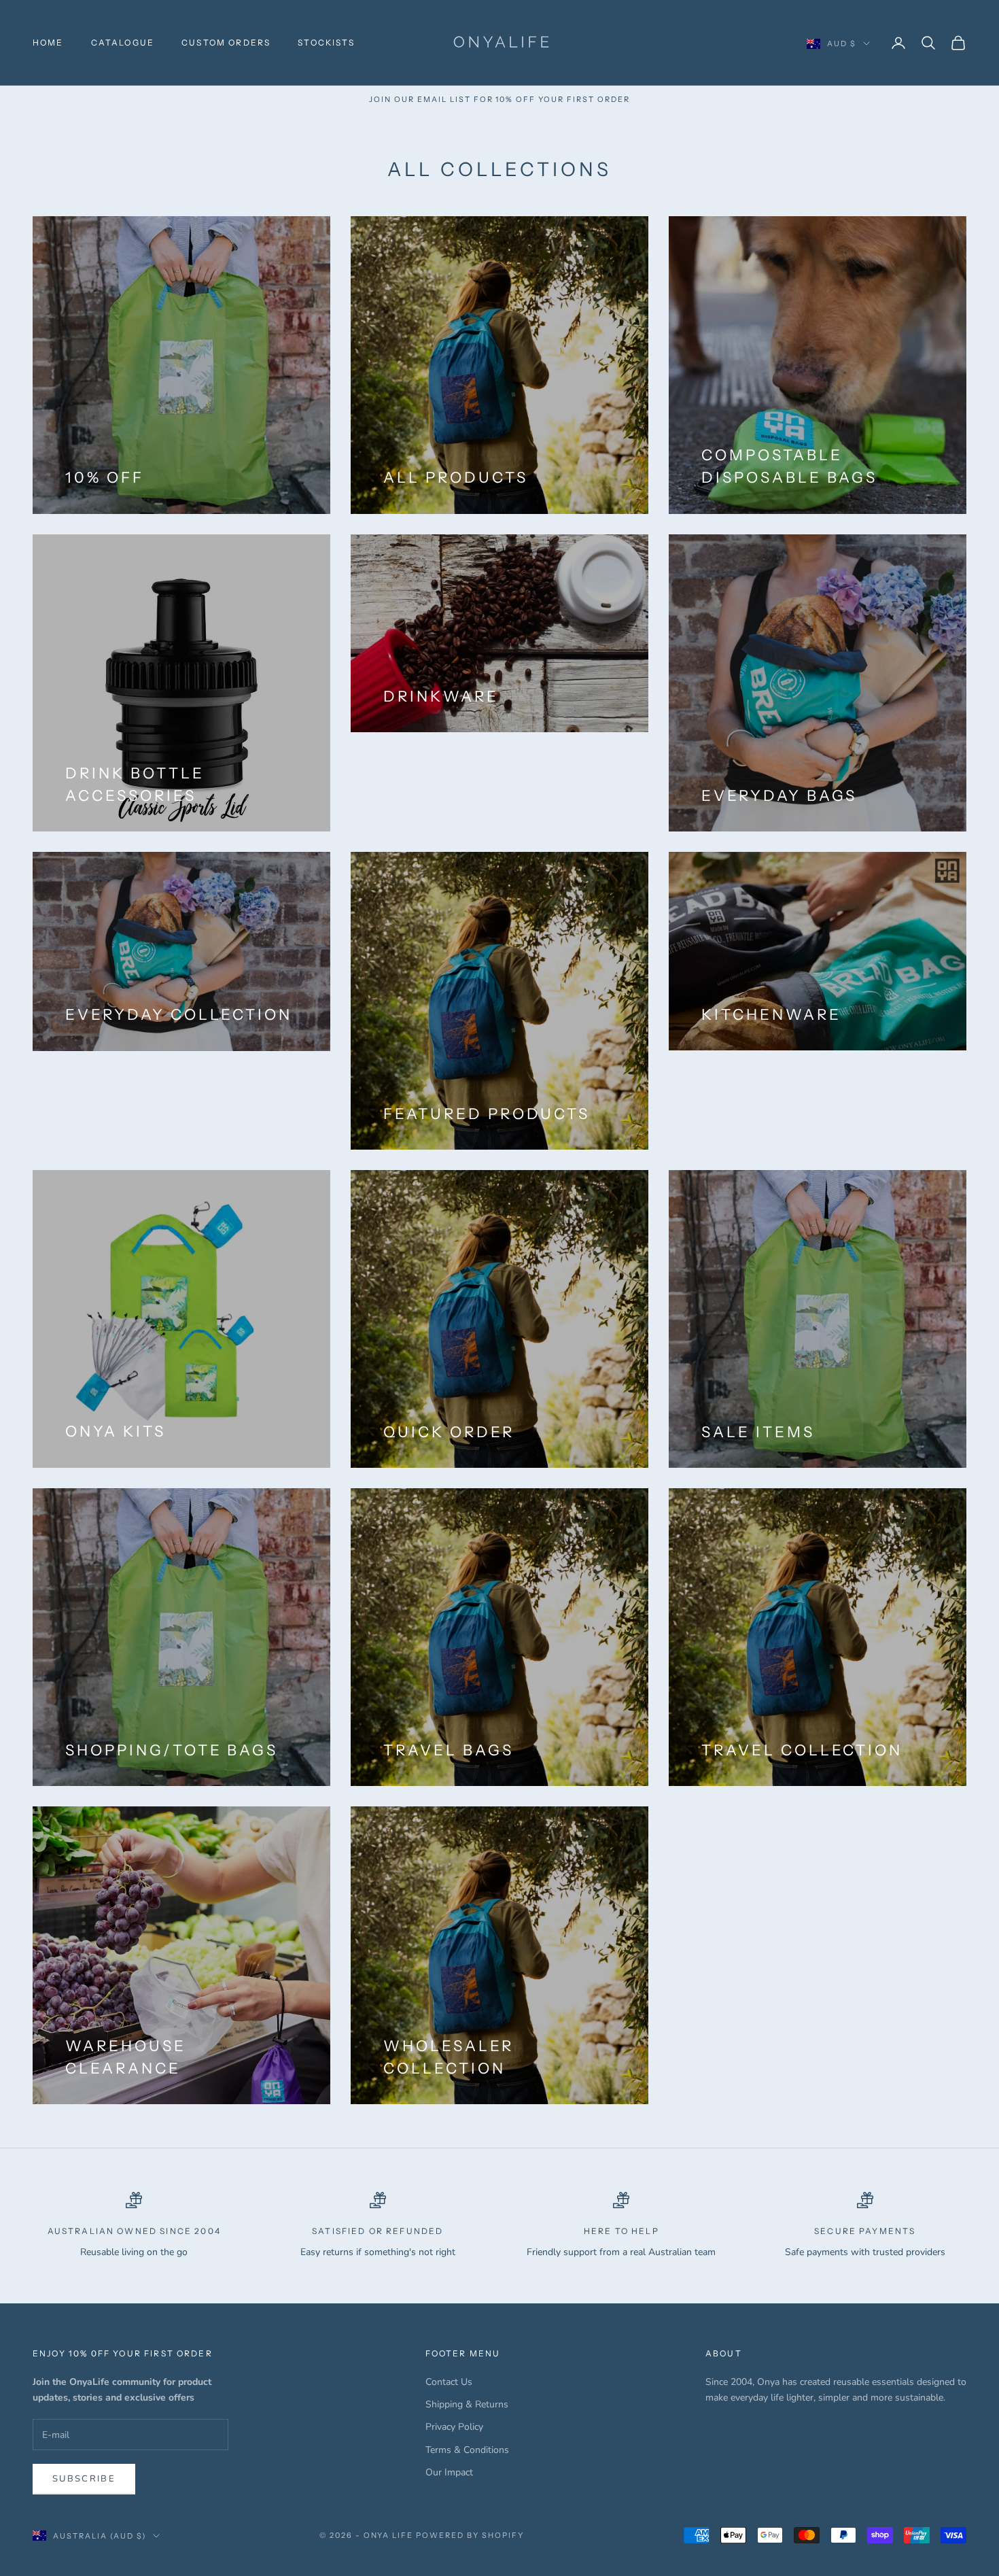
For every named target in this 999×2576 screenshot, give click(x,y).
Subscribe (84, 2479)
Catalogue (123, 42)
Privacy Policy (454, 2427)
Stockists (326, 42)
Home (48, 42)
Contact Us (449, 2382)
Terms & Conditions (467, 2450)
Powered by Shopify (470, 2535)
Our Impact (449, 2472)
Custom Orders (226, 42)
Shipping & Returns (467, 2404)
